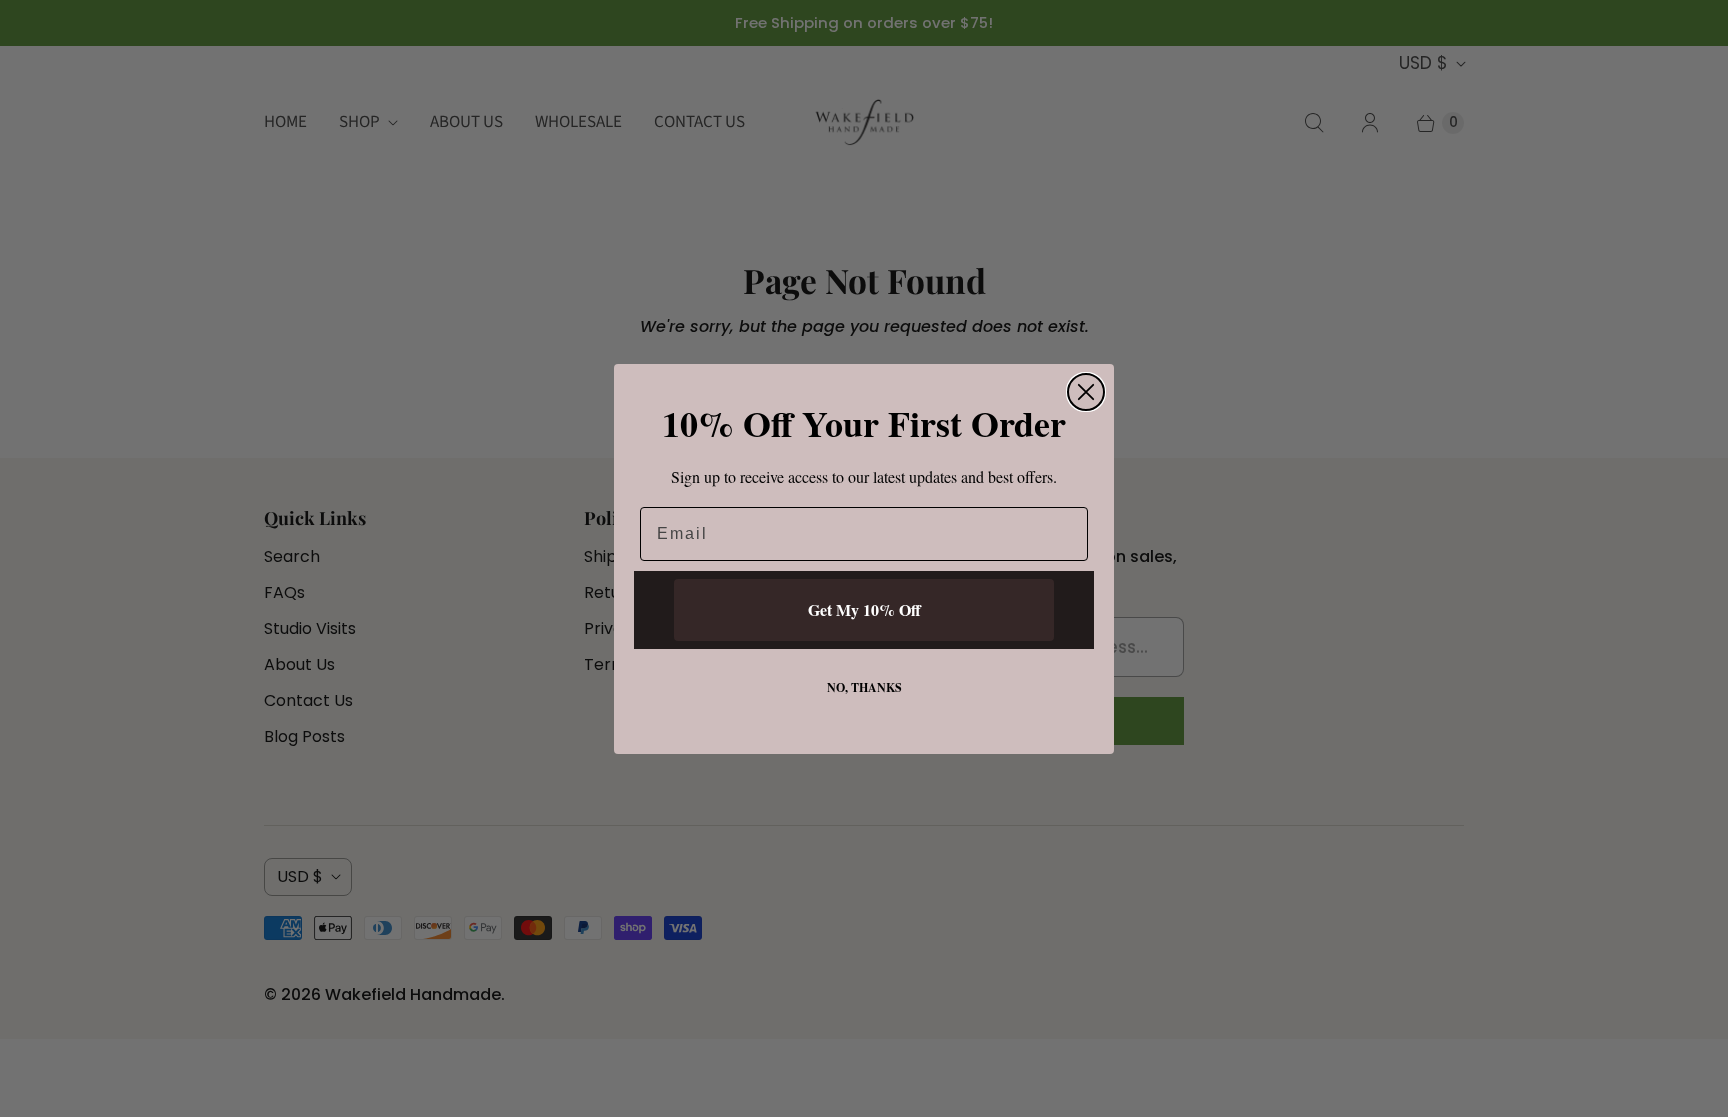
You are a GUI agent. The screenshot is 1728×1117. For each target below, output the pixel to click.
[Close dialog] (1086, 392)
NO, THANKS (864, 687)
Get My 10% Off (864, 609)
